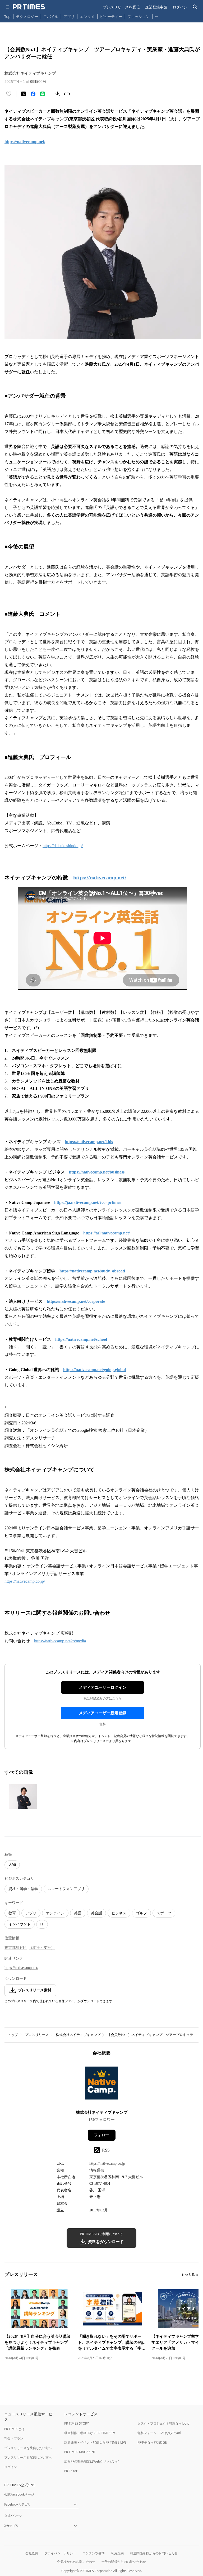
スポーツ (164, 1913)
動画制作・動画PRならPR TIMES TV (90, 2433)
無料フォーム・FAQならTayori (159, 2433)
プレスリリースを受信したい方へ (28, 2448)
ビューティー (111, 16)
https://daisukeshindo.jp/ (63, 846)
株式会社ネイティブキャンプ (78, 2035)
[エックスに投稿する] (24, 94)
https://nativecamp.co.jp (107, 2164)
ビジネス (119, 1913)
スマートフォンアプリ (66, 1889)
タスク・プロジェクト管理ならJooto (163, 2423)
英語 (78, 1913)
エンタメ (87, 16)
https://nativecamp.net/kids (89, 1142)
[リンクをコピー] (67, 94)
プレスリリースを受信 (121, 7)
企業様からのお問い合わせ (76, 2562)
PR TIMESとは (14, 2429)
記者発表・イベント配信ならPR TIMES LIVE (95, 2442)
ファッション (139, 16)
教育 (12, 1913)
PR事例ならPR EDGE (152, 2442)
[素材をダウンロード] (57, 94)
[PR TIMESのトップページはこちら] (29, 7)
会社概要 (32, 2553)
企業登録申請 (156, 7)
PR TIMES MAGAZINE (80, 2452)
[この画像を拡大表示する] (23, 1796)
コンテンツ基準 (94, 2553)
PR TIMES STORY (77, 2423)
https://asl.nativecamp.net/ (107, 1233)
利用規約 (117, 2553)
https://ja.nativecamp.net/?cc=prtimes (88, 1202)
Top (7, 16)
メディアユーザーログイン (103, 1687)
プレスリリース (37, 2035)
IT (42, 1924)
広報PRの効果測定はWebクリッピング (92, 2461)
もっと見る (190, 2274)
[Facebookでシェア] (33, 94)
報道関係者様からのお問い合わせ (154, 2553)
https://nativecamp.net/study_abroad (92, 1271)
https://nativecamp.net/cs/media (60, 1641)
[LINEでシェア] (43, 94)
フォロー (101, 2135)
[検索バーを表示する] (195, 7)
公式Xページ (13, 2516)
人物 (12, 1865)
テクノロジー (27, 16)
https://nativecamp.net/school (81, 1339)
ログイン (180, 7)
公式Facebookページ (19, 2494)
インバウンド (20, 1924)
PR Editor (71, 2471)
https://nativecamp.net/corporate (76, 1301)
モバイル (51, 16)
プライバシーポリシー (60, 2553)
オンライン (55, 1913)
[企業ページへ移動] (102, 2085)
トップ (13, 2035)
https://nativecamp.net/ (25, 142)
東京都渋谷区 (16, 1948)
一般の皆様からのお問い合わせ (124, 2562)
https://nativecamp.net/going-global (94, 1370)
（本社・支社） (42, 1948)
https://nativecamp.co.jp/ (25, 1581)
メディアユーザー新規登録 (103, 1713)
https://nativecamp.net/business (97, 1172)
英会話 (96, 1913)
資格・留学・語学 (23, 1889)
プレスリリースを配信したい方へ (28, 2457)
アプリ (69, 16)
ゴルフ (141, 1913)
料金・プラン (14, 2438)
